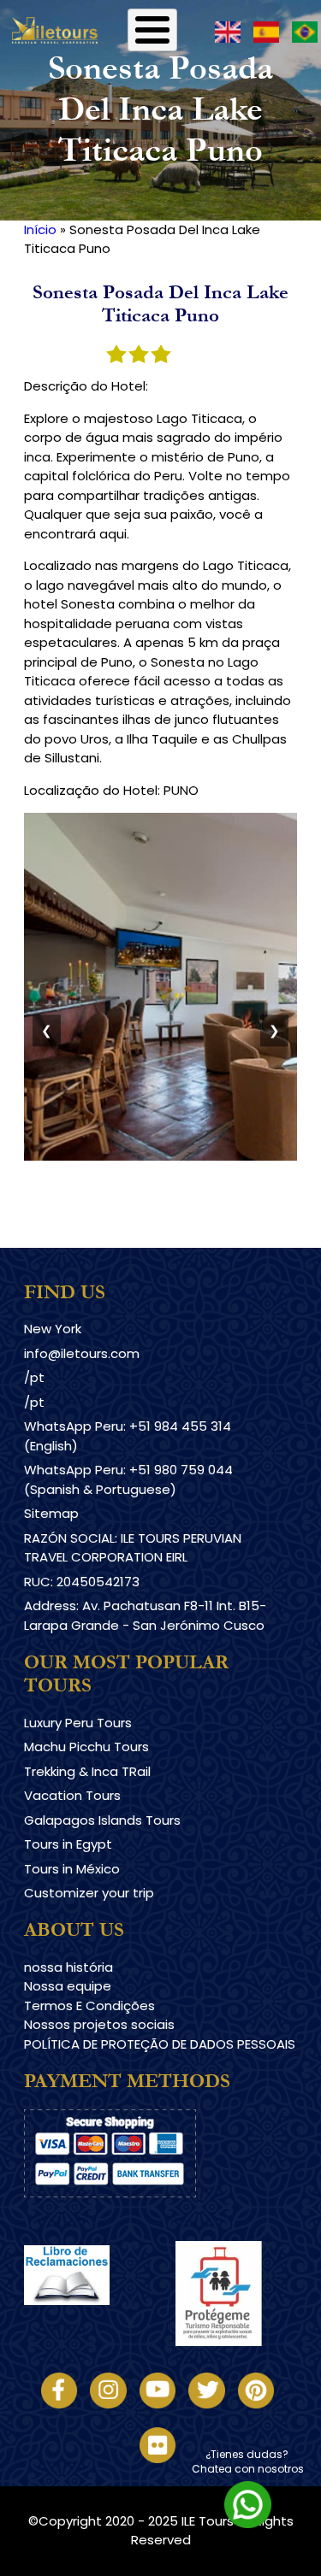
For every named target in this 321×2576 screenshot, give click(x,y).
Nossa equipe (68, 1986)
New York (53, 1329)
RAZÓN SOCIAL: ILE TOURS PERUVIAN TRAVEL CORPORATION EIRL (133, 1548)
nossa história (68, 1967)
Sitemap (51, 1513)
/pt (34, 1377)
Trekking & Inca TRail (87, 1771)
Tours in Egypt (68, 1844)
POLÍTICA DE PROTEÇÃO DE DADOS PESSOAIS (160, 2044)
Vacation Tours (72, 1795)
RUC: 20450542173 (82, 1582)
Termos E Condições (89, 2006)
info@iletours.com (82, 1353)
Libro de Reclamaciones (100, 2319)
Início (40, 229)
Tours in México (72, 1869)
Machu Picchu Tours (86, 1747)
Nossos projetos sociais (99, 2024)
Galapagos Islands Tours (102, 1820)
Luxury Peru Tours (78, 1723)
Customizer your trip (89, 1893)
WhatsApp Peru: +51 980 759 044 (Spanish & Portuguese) (128, 1479)
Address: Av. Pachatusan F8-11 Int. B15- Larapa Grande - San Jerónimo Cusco (145, 1615)
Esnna (194, 2250)
